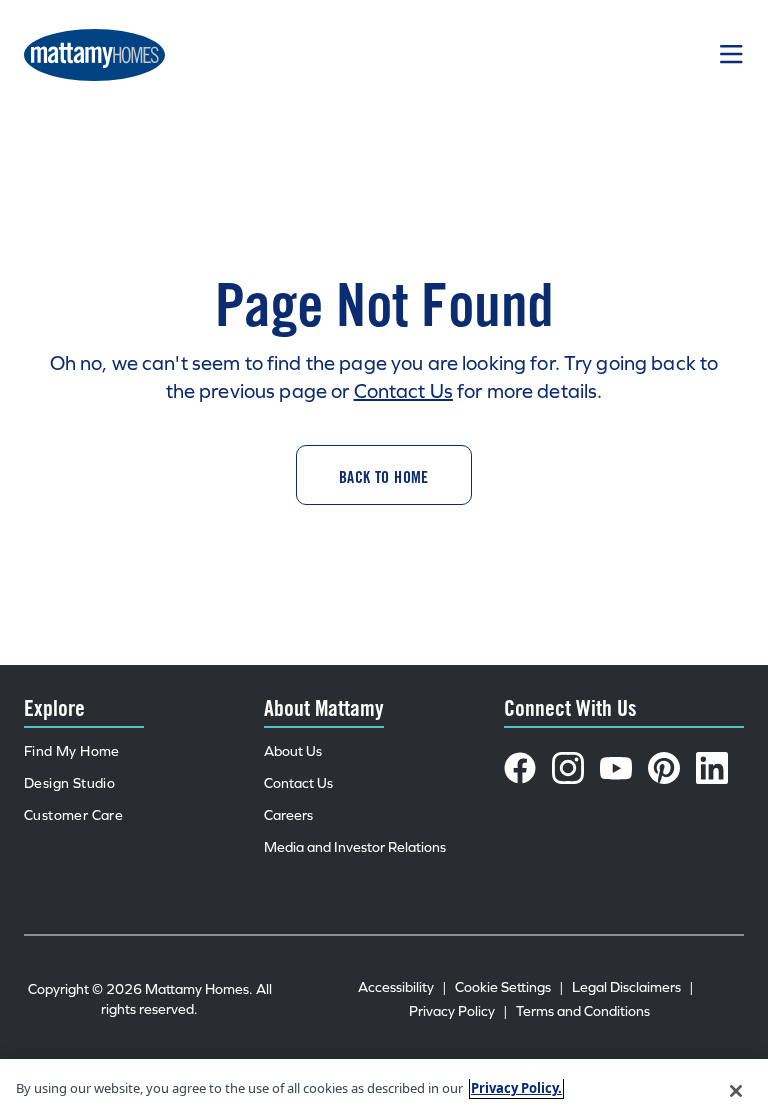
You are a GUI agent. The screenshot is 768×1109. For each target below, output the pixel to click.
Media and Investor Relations (355, 847)
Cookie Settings (509, 987)
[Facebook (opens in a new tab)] (520, 768)
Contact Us (403, 391)
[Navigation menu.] (732, 55)
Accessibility (402, 987)
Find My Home (72, 751)
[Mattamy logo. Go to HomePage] (94, 55)
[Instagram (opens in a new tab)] (568, 768)
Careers (288, 815)
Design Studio (69, 783)
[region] (384, 1084)
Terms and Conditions (583, 1011)
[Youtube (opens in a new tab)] (616, 768)
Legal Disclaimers (633, 987)
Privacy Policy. (516, 1088)
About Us (293, 751)
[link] (384, 475)
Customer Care (73, 815)
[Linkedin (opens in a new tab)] (712, 768)
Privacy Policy (458, 1011)
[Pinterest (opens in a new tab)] (664, 768)
